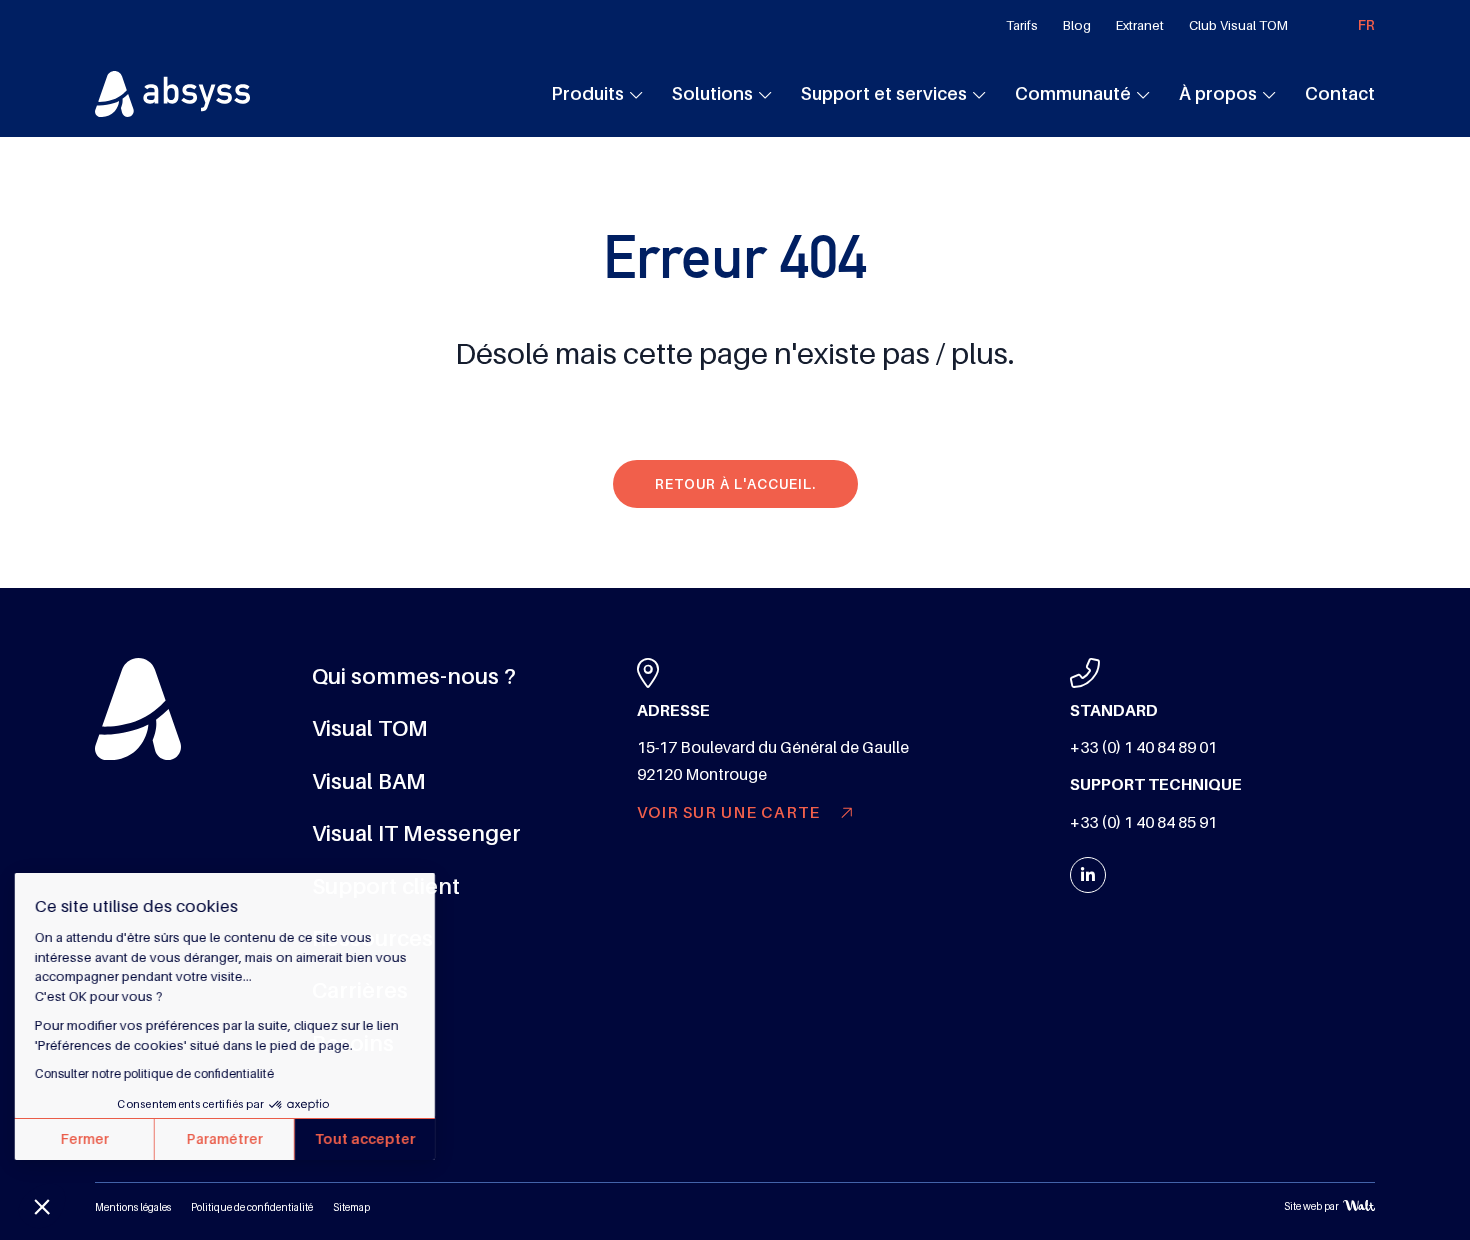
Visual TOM (370, 728)
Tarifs (1022, 25)
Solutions (712, 94)
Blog (1077, 25)
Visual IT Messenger (416, 833)
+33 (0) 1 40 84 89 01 (1143, 748)
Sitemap (351, 1207)
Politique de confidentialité (252, 1207)
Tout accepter (370, 1139)
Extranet (1140, 25)
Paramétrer (230, 1139)
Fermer (90, 1139)
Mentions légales (133, 1207)
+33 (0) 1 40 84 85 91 (1143, 823)
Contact (1340, 94)
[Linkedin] (1088, 875)
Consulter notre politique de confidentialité (159, 1074)
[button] (42, 1206)
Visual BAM (369, 781)
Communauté (1073, 94)
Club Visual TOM (1238, 25)
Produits (587, 94)
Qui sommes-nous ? (414, 676)
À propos (1218, 94)
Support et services (884, 94)
